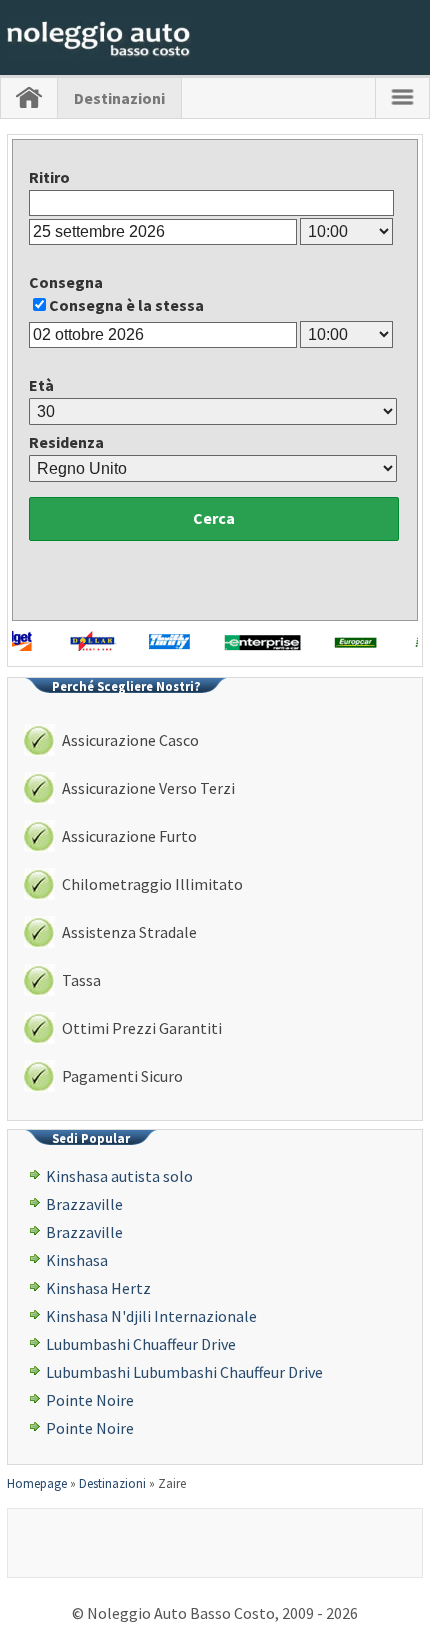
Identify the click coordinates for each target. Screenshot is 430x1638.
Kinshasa (77, 1260)
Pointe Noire (90, 1400)
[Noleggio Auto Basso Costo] (99, 55)
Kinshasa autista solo (119, 1176)
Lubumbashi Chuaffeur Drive (141, 1344)
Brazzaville (84, 1204)
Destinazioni (119, 98)
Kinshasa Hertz (98, 1288)
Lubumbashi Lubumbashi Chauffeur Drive (184, 1372)
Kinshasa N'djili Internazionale (151, 1316)
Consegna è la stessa (126, 305)
